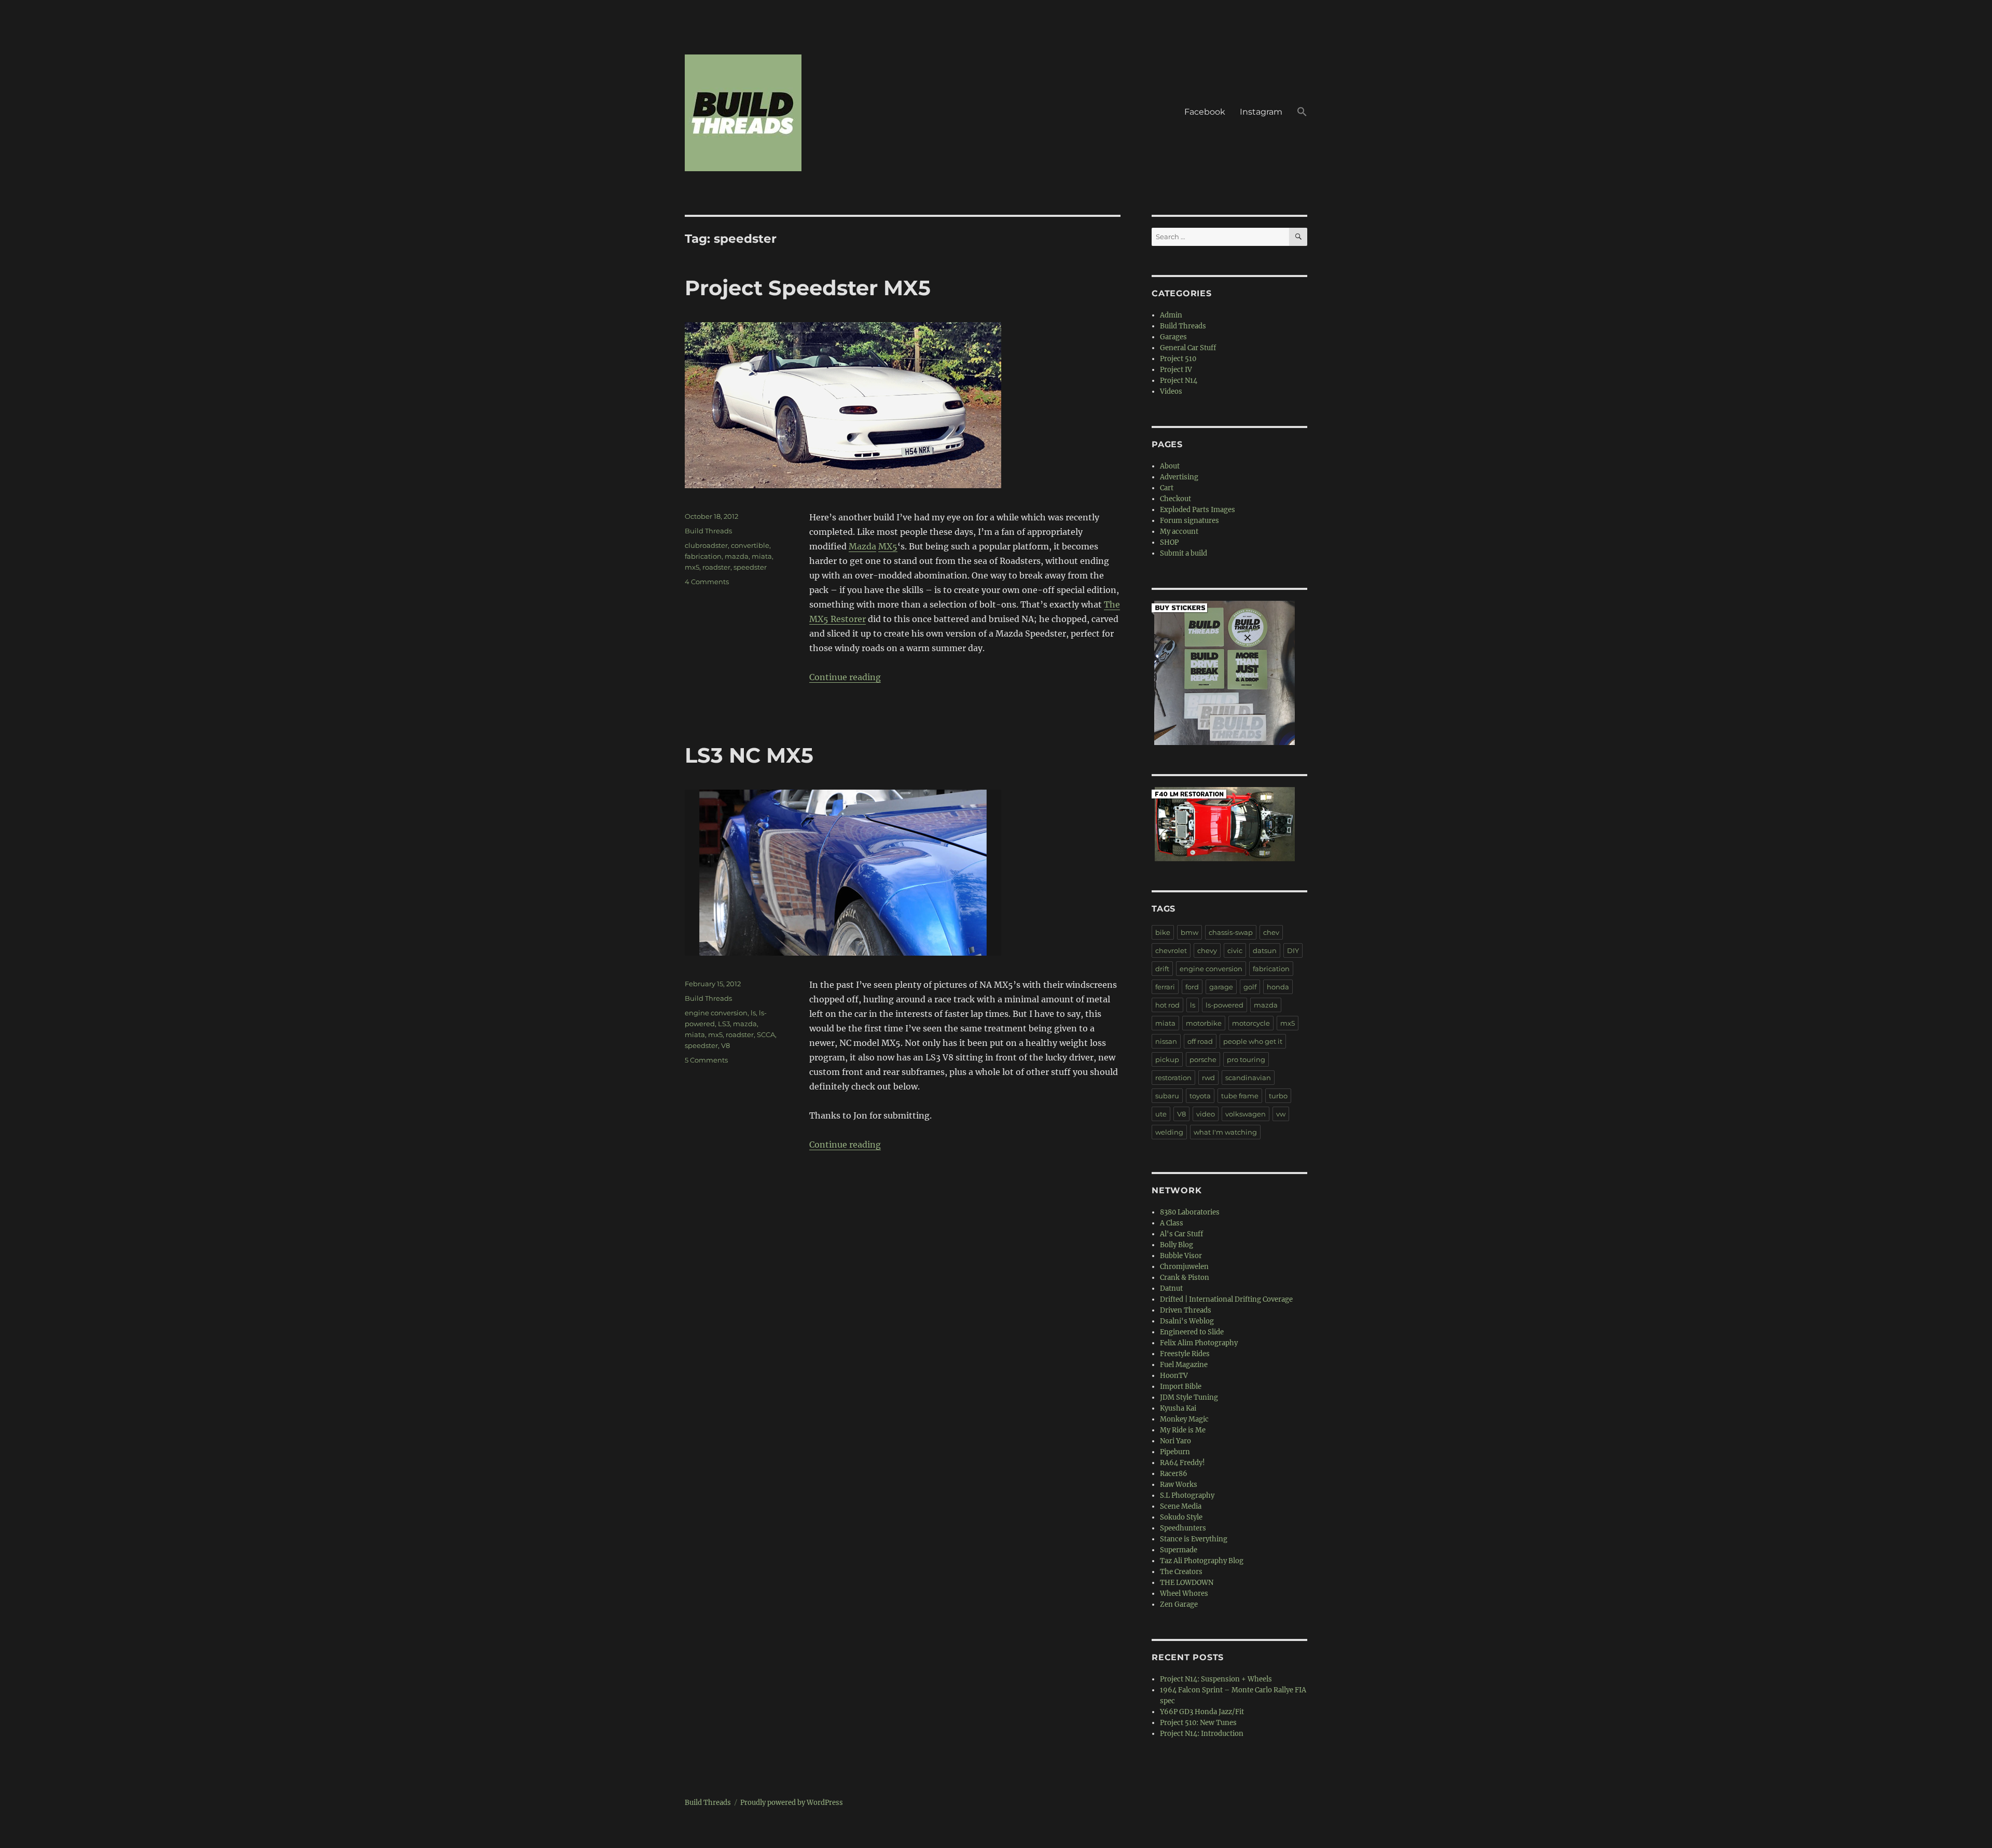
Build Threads (708, 531)
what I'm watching (1225, 1132)
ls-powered (1225, 1005)
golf (1250, 987)
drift (1162, 969)
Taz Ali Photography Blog (1202, 1561)
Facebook (1205, 112)
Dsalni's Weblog (1187, 1321)
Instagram (1261, 112)
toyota (1200, 1096)
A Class (1172, 1223)
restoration (1173, 1078)
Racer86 (1174, 1474)
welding (1169, 1132)
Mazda (862, 546)
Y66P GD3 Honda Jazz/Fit (1202, 1712)
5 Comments (706, 1060)
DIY (1293, 950)
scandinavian (1248, 1078)
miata (762, 556)
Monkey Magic (1184, 1419)
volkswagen (1246, 1114)
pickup (1167, 1059)
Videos (1171, 391)
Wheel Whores (1184, 1594)
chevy (1207, 950)
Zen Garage (1179, 1604)
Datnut (1171, 1288)
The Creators (1181, 1572)
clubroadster (706, 545)
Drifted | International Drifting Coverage (1226, 1299)
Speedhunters (1183, 1528)
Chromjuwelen (1184, 1267)
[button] (1302, 113)
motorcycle (1251, 1023)
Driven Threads (1186, 1310)
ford (1192, 987)
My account (1179, 532)
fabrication (703, 556)
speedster (750, 567)
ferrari (1165, 987)
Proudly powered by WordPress (792, 1803)
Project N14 (1179, 381)
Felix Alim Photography (1199, 1343)
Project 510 (1178, 359)
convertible (750, 545)
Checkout (1175, 499)
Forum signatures (1189, 521)
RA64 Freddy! (1182, 1463)
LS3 (724, 1024)
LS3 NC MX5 (749, 755)
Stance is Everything (1194, 1539)
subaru (1167, 1096)
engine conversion (716, 1013)
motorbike (1204, 1023)
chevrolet (1171, 950)
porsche (1203, 1059)
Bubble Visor (1181, 1256)
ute (1161, 1114)
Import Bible (1181, 1387)
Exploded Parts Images (1198, 510)
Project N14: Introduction (1202, 1734)
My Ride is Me (1183, 1430)
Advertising (1179, 477)
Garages (1173, 337)
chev (1271, 932)
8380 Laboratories (1190, 1212)
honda (1278, 987)
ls (753, 1013)
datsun (1265, 950)
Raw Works (1179, 1485)
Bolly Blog (1177, 1245)
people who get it (1253, 1041)
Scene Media (1181, 1506)
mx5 (692, 567)
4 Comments (707, 582)
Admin (1171, 315)
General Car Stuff (1188, 348)
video (1206, 1114)
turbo (1278, 1096)
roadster (716, 567)
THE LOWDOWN (1187, 1583)
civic (1235, 950)
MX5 (888, 546)
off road (1200, 1041)
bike (1163, 932)
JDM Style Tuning (1189, 1397)
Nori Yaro (1175, 1441)
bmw (1189, 932)
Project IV (1176, 370)
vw (1281, 1114)
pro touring (1246, 1059)
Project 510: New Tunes (1198, 1723)
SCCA (766, 1035)
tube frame (1240, 1096)
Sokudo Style (1181, 1517)
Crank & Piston (1185, 1278)
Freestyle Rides (1185, 1354)
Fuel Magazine (1184, 1365)
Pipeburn (1175, 1452)
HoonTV (1174, 1376)
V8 (725, 1045)
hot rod (1167, 1005)
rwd (1208, 1078)
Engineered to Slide (1192, 1332)
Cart (1167, 488)
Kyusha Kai (1178, 1408)
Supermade (1179, 1550)
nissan (1166, 1041)
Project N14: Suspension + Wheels (1216, 1679)
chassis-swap (1231, 932)
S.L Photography (1187, 1495)
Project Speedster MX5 (808, 288)
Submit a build (1184, 553)
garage (1221, 987)
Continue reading (845, 677)
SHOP (1169, 542)
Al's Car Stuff (1181, 1234)
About (1170, 466)
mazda (737, 556)
